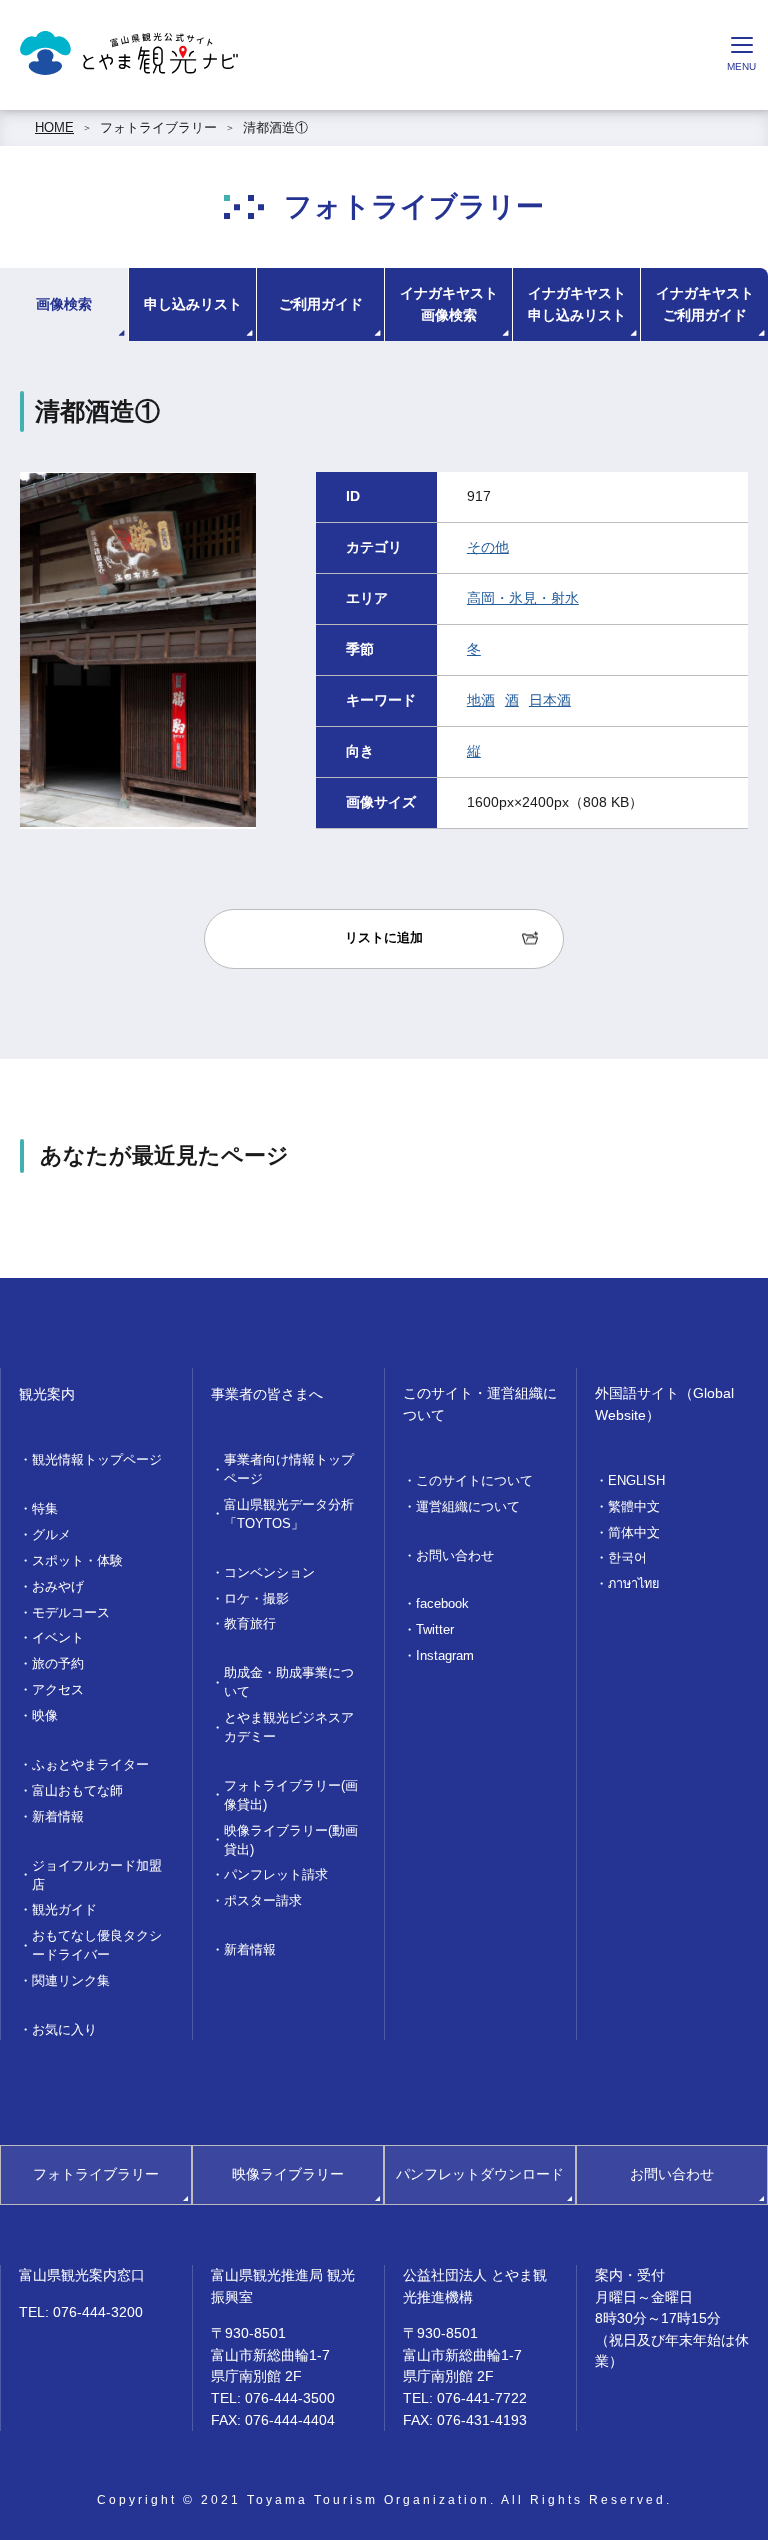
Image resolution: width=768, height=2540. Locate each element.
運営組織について (468, 1507)
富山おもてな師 (77, 1791)
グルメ (51, 1535)
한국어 (627, 1558)
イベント (58, 1638)
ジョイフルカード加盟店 (97, 1875)
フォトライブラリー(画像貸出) (291, 1795)
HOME (54, 128)
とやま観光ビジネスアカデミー (289, 1727)
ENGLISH (636, 1481)
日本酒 (550, 700)
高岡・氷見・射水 (523, 598)
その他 (488, 547)
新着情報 (58, 1817)
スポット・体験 (77, 1561)
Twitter (435, 1630)
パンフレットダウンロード (480, 2174)
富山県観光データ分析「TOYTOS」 (289, 1514)
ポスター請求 (263, 1901)
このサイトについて (474, 1481)
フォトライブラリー (158, 128)
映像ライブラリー (288, 2174)
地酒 (481, 700)
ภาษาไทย (633, 1584)
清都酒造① (275, 128)
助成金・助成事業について (289, 1682)
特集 (45, 1509)
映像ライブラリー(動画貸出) (291, 1840)
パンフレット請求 (276, 1875)
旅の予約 (58, 1664)
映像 (45, 1716)
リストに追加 (384, 938)
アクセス (58, 1690)
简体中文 (634, 1533)
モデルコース (71, 1613)
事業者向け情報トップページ (289, 1469)
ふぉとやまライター (90, 1765)
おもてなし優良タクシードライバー (97, 1945)
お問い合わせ (455, 1556)
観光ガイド (64, 1910)
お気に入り (64, 2030)
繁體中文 (634, 1507)
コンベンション (269, 1573)
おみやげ (58, 1587)
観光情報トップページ (97, 1460)
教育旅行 (250, 1624)
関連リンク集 (71, 1981)
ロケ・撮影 (256, 1599)
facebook (442, 1604)
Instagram (445, 1656)
